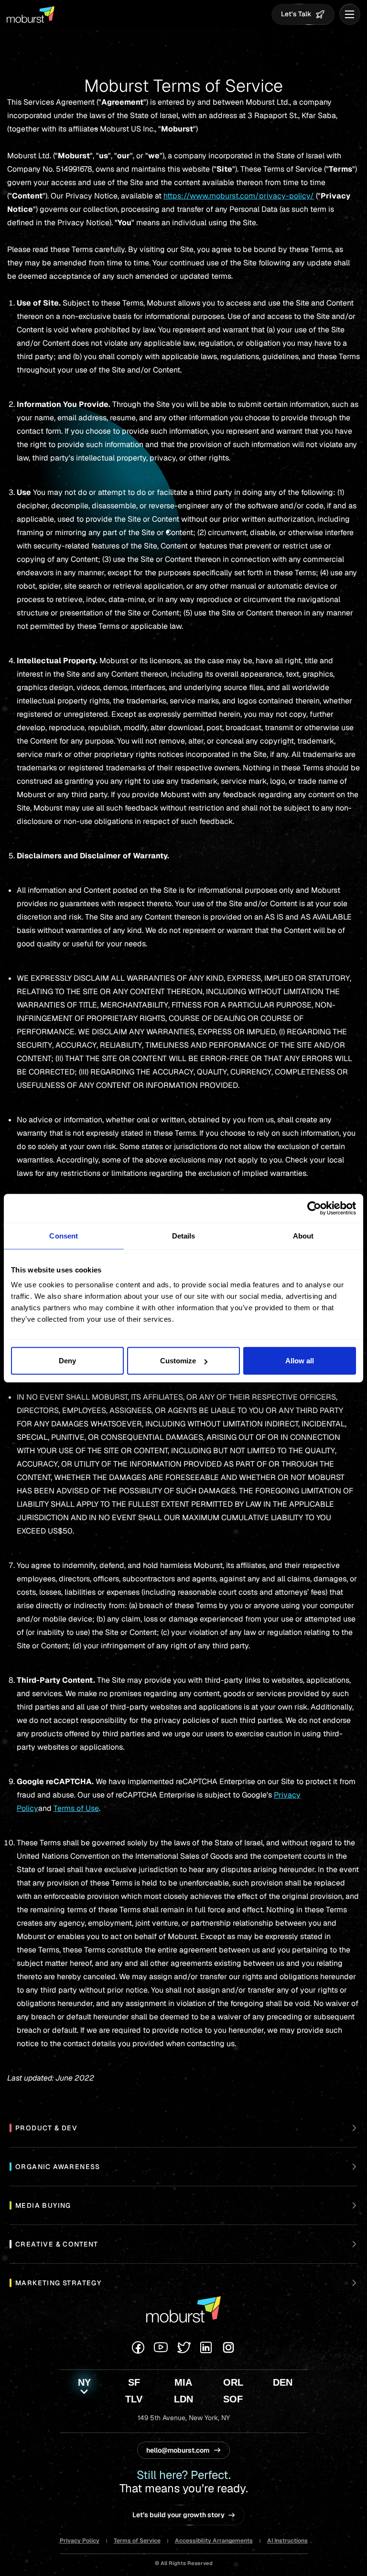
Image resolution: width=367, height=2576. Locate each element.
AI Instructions (287, 2541)
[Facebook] (138, 2347)
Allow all (300, 1361)
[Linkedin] (206, 2347)
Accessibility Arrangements (214, 2541)
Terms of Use (76, 1808)
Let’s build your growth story (178, 2515)
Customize (178, 1361)
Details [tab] (184, 1235)
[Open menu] (350, 14)
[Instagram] (228, 2347)
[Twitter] (184, 2347)
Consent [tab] (64, 1235)
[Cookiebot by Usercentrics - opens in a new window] (314, 1208)
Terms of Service (137, 2541)
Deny (67, 1361)
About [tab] (303, 1235)
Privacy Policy (80, 2541)
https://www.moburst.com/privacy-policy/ (239, 196)
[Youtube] (161, 2347)
